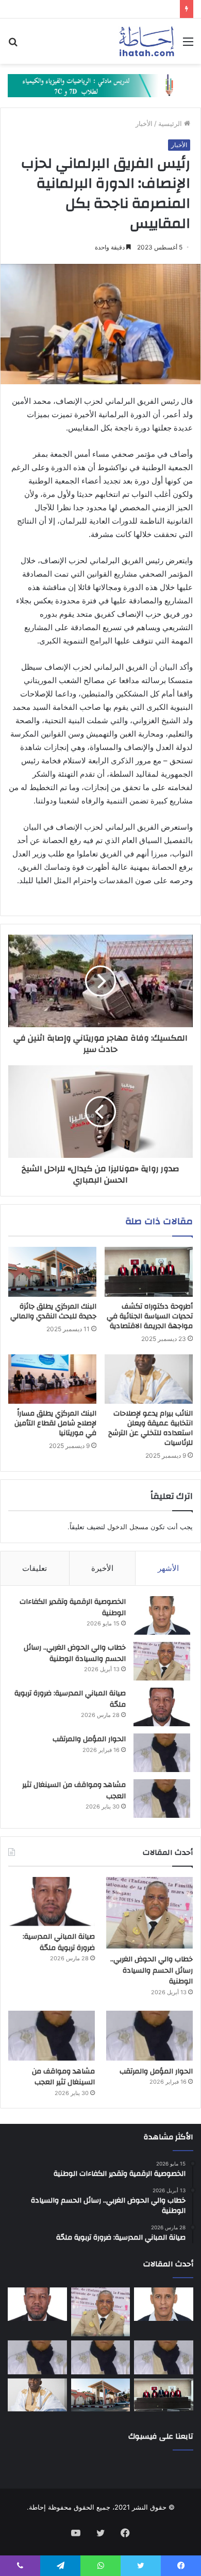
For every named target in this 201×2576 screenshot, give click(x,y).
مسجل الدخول (128, 1527)
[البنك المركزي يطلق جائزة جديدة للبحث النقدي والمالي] (52, 1272)
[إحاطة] (147, 41)
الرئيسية (171, 123)
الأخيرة (102, 1568)
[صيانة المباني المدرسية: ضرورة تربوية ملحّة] (162, 1707)
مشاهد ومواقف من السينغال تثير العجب (74, 1791)
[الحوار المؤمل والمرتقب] (162, 1753)
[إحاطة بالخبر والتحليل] (100, 85)
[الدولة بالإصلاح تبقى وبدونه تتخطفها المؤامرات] (37, 2357)
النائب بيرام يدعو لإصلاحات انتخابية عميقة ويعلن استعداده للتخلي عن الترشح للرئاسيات (150, 1428)
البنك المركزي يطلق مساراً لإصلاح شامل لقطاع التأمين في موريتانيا (55, 1423)
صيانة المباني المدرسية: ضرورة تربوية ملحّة (70, 1699)
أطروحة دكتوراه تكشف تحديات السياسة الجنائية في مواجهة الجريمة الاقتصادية (150, 1316)
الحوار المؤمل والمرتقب (89, 1739)
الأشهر (168, 1568)
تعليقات (35, 1568)
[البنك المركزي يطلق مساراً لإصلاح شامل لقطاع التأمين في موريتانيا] (52, 1379)
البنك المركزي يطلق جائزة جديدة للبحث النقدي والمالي (53, 1311)
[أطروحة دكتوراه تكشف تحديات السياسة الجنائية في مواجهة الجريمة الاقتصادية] (149, 1272)
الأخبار (144, 123)
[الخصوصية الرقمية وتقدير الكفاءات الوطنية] (162, 1615)
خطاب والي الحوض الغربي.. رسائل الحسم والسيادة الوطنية (75, 1653)
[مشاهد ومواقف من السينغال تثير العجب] (162, 1799)
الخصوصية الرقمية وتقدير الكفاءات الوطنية (73, 1607)
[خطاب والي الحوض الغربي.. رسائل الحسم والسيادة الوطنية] (162, 1661)
